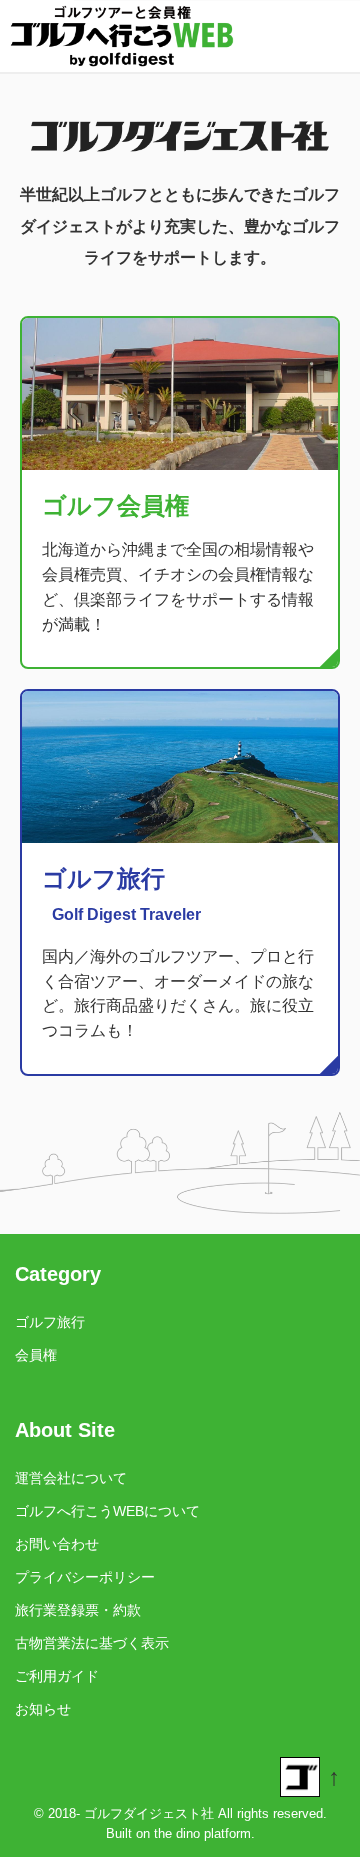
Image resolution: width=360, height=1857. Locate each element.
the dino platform (202, 1834)
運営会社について (71, 1478)
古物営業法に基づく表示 (92, 1643)
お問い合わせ (57, 1544)
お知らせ (43, 1709)
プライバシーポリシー (85, 1577)
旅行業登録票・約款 (78, 1610)
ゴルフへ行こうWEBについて (107, 1511)
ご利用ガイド (57, 1676)
